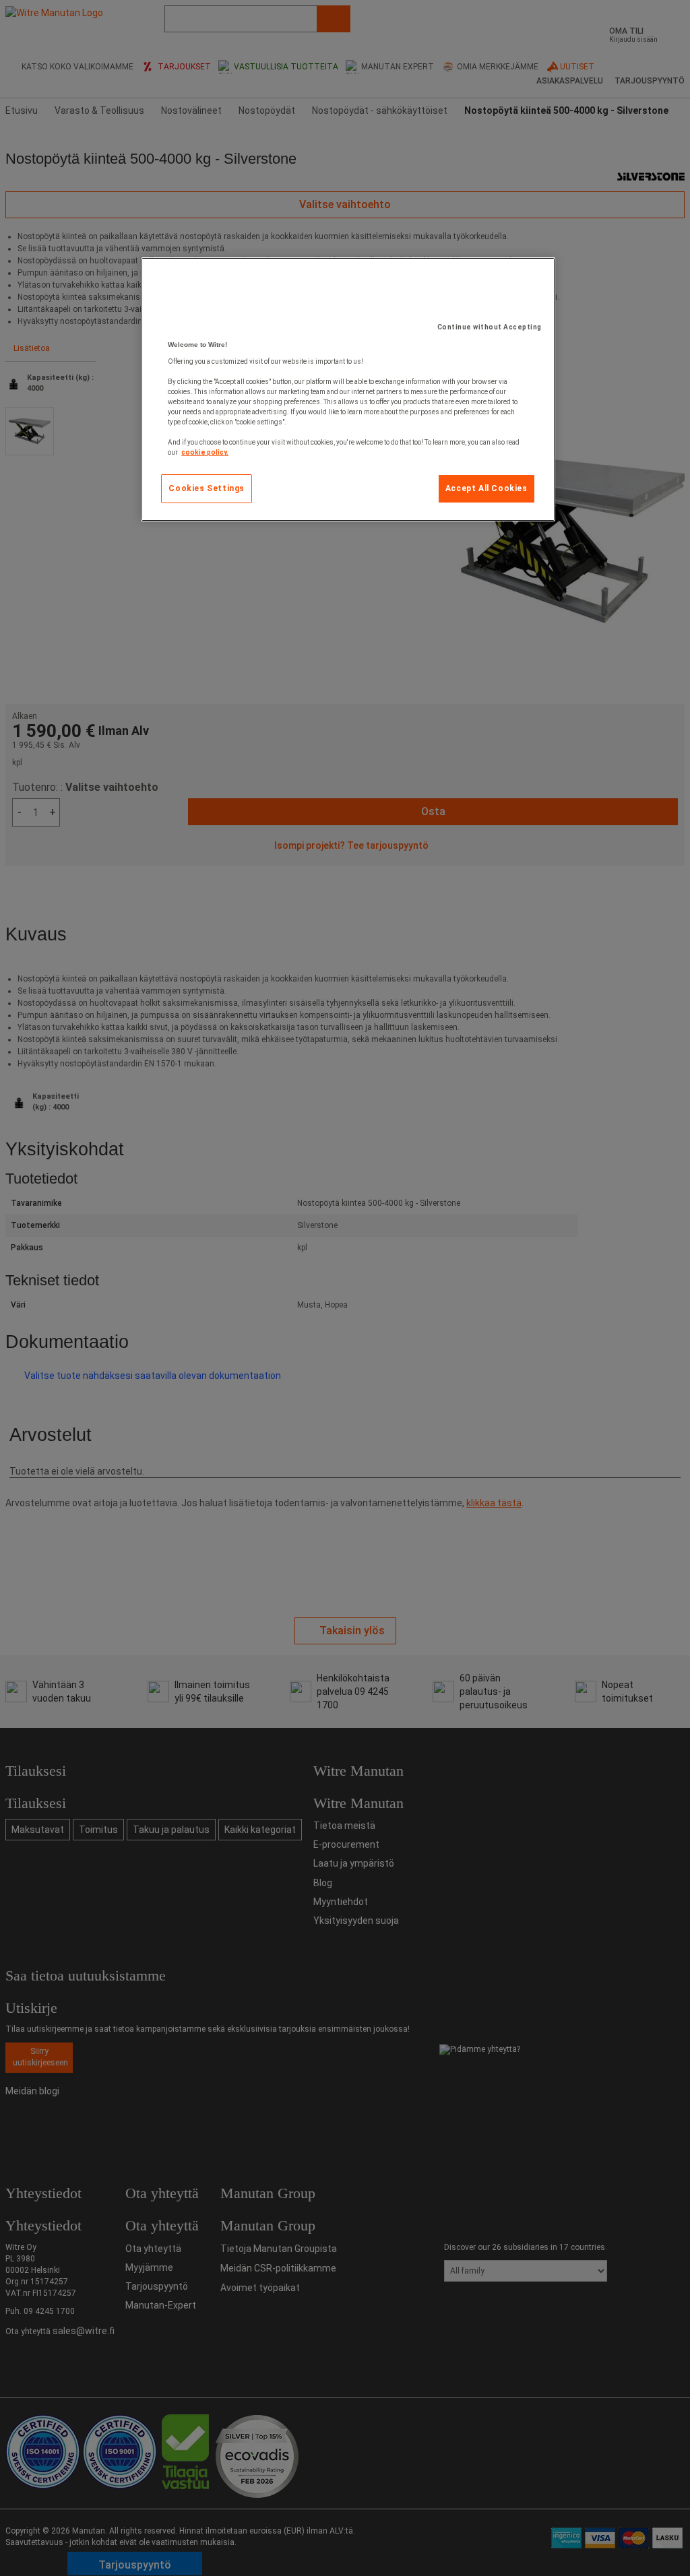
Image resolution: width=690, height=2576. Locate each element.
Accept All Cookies (487, 488)
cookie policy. (205, 452)
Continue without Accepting (490, 327)
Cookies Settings (207, 488)
